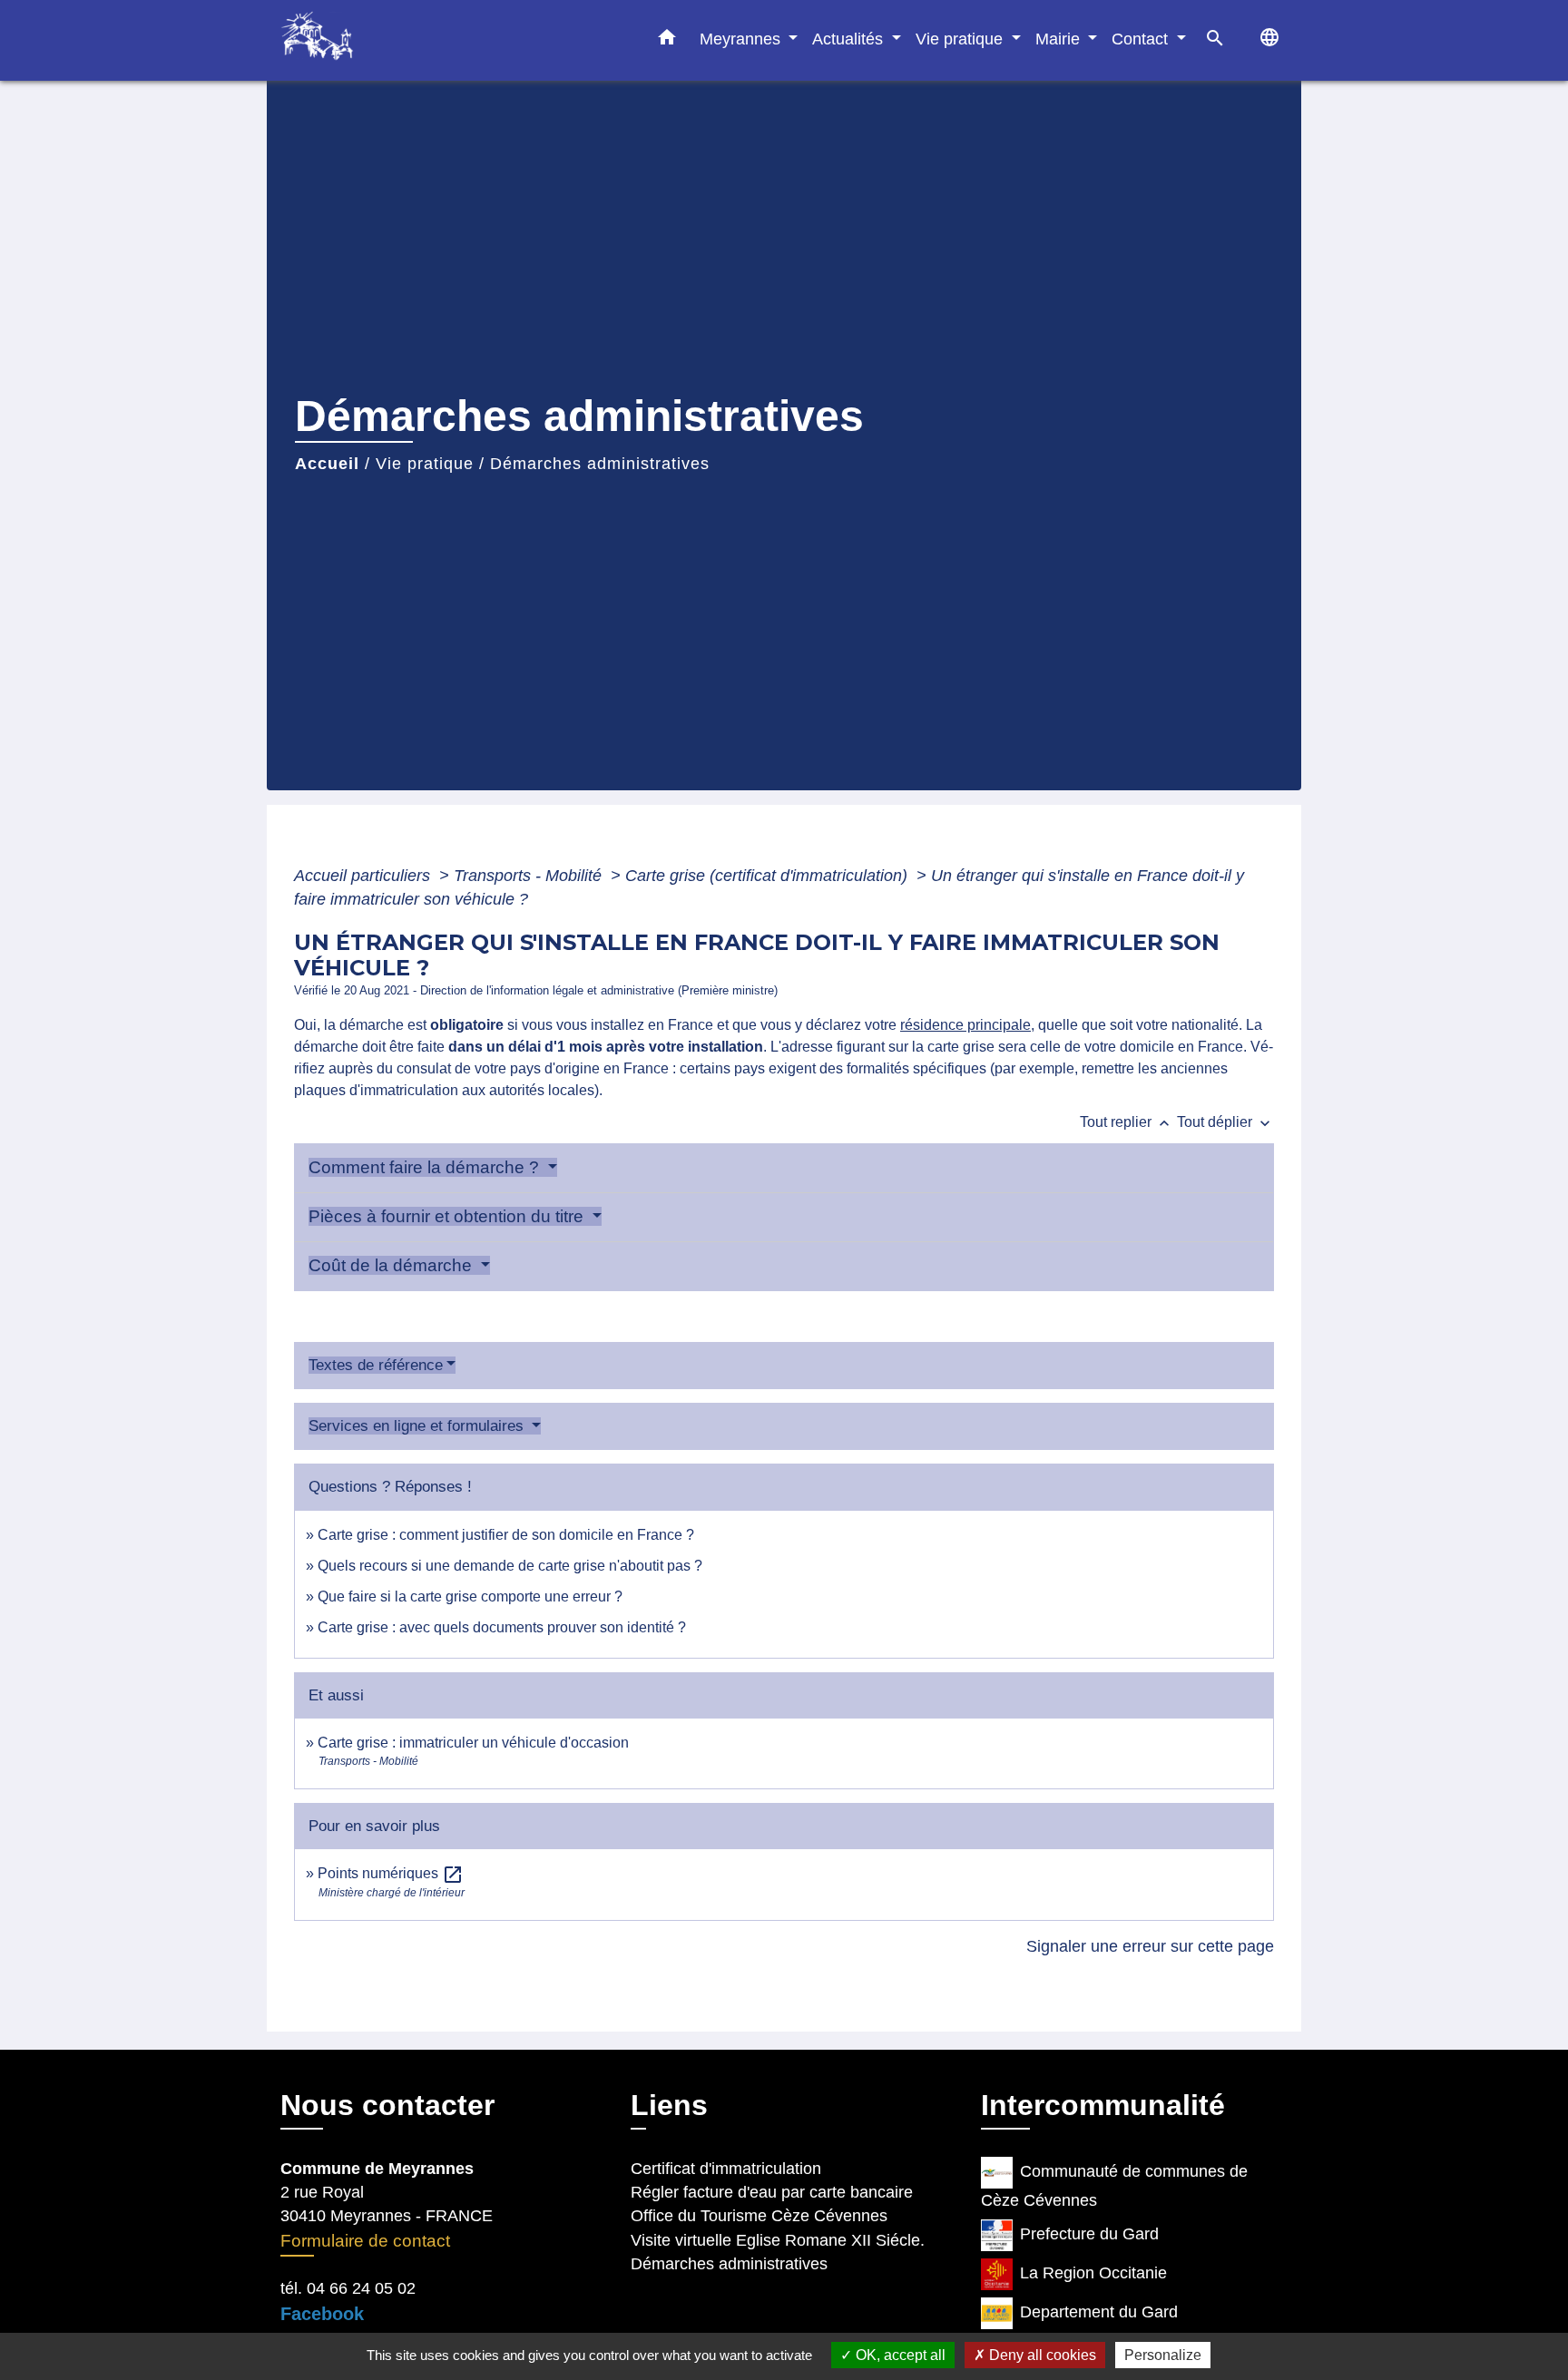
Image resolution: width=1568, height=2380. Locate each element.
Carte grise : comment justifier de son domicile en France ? (506, 1535)
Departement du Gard (1099, 2312)
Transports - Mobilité (530, 876)
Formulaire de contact (365, 2241)
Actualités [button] (850, 39)
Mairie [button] (1060, 39)
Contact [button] (1142, 39)
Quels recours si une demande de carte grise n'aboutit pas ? (510, 1566)
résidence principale (965, 1025)
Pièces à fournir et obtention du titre (448, 1216)
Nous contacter (387, 2105)
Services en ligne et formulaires (418, 1426)
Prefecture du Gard (1089, 2234)
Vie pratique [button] (961, 39)
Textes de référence (376, 1365)
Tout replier (1127, 1122)
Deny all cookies (1041, 2355)
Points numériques (391, 1873)
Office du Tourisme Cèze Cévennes (759, 2216)
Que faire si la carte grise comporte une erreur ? (470, 1596)
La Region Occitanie (1093, 2273)
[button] (667, 41)
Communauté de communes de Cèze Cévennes (1114, 2186)
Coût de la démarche (392, 1265)
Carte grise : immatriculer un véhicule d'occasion (473, 1743)
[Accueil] (394, 40)
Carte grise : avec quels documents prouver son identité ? (504, 1627)
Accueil (327, 464)
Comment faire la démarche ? (426, 1167)
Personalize (1163, 2355)
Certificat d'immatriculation (726, 2169)
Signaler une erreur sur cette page (1150, 1946)
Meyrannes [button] (742, 39)
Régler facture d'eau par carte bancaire (772, 2192)
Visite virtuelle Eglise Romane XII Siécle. (778, 2240)
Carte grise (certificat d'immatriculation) (769, 876)
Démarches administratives (600, 464)
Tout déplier (1225, 1122)
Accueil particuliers (364, 876)
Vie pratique (425, 464)
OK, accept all (899, 2355)
